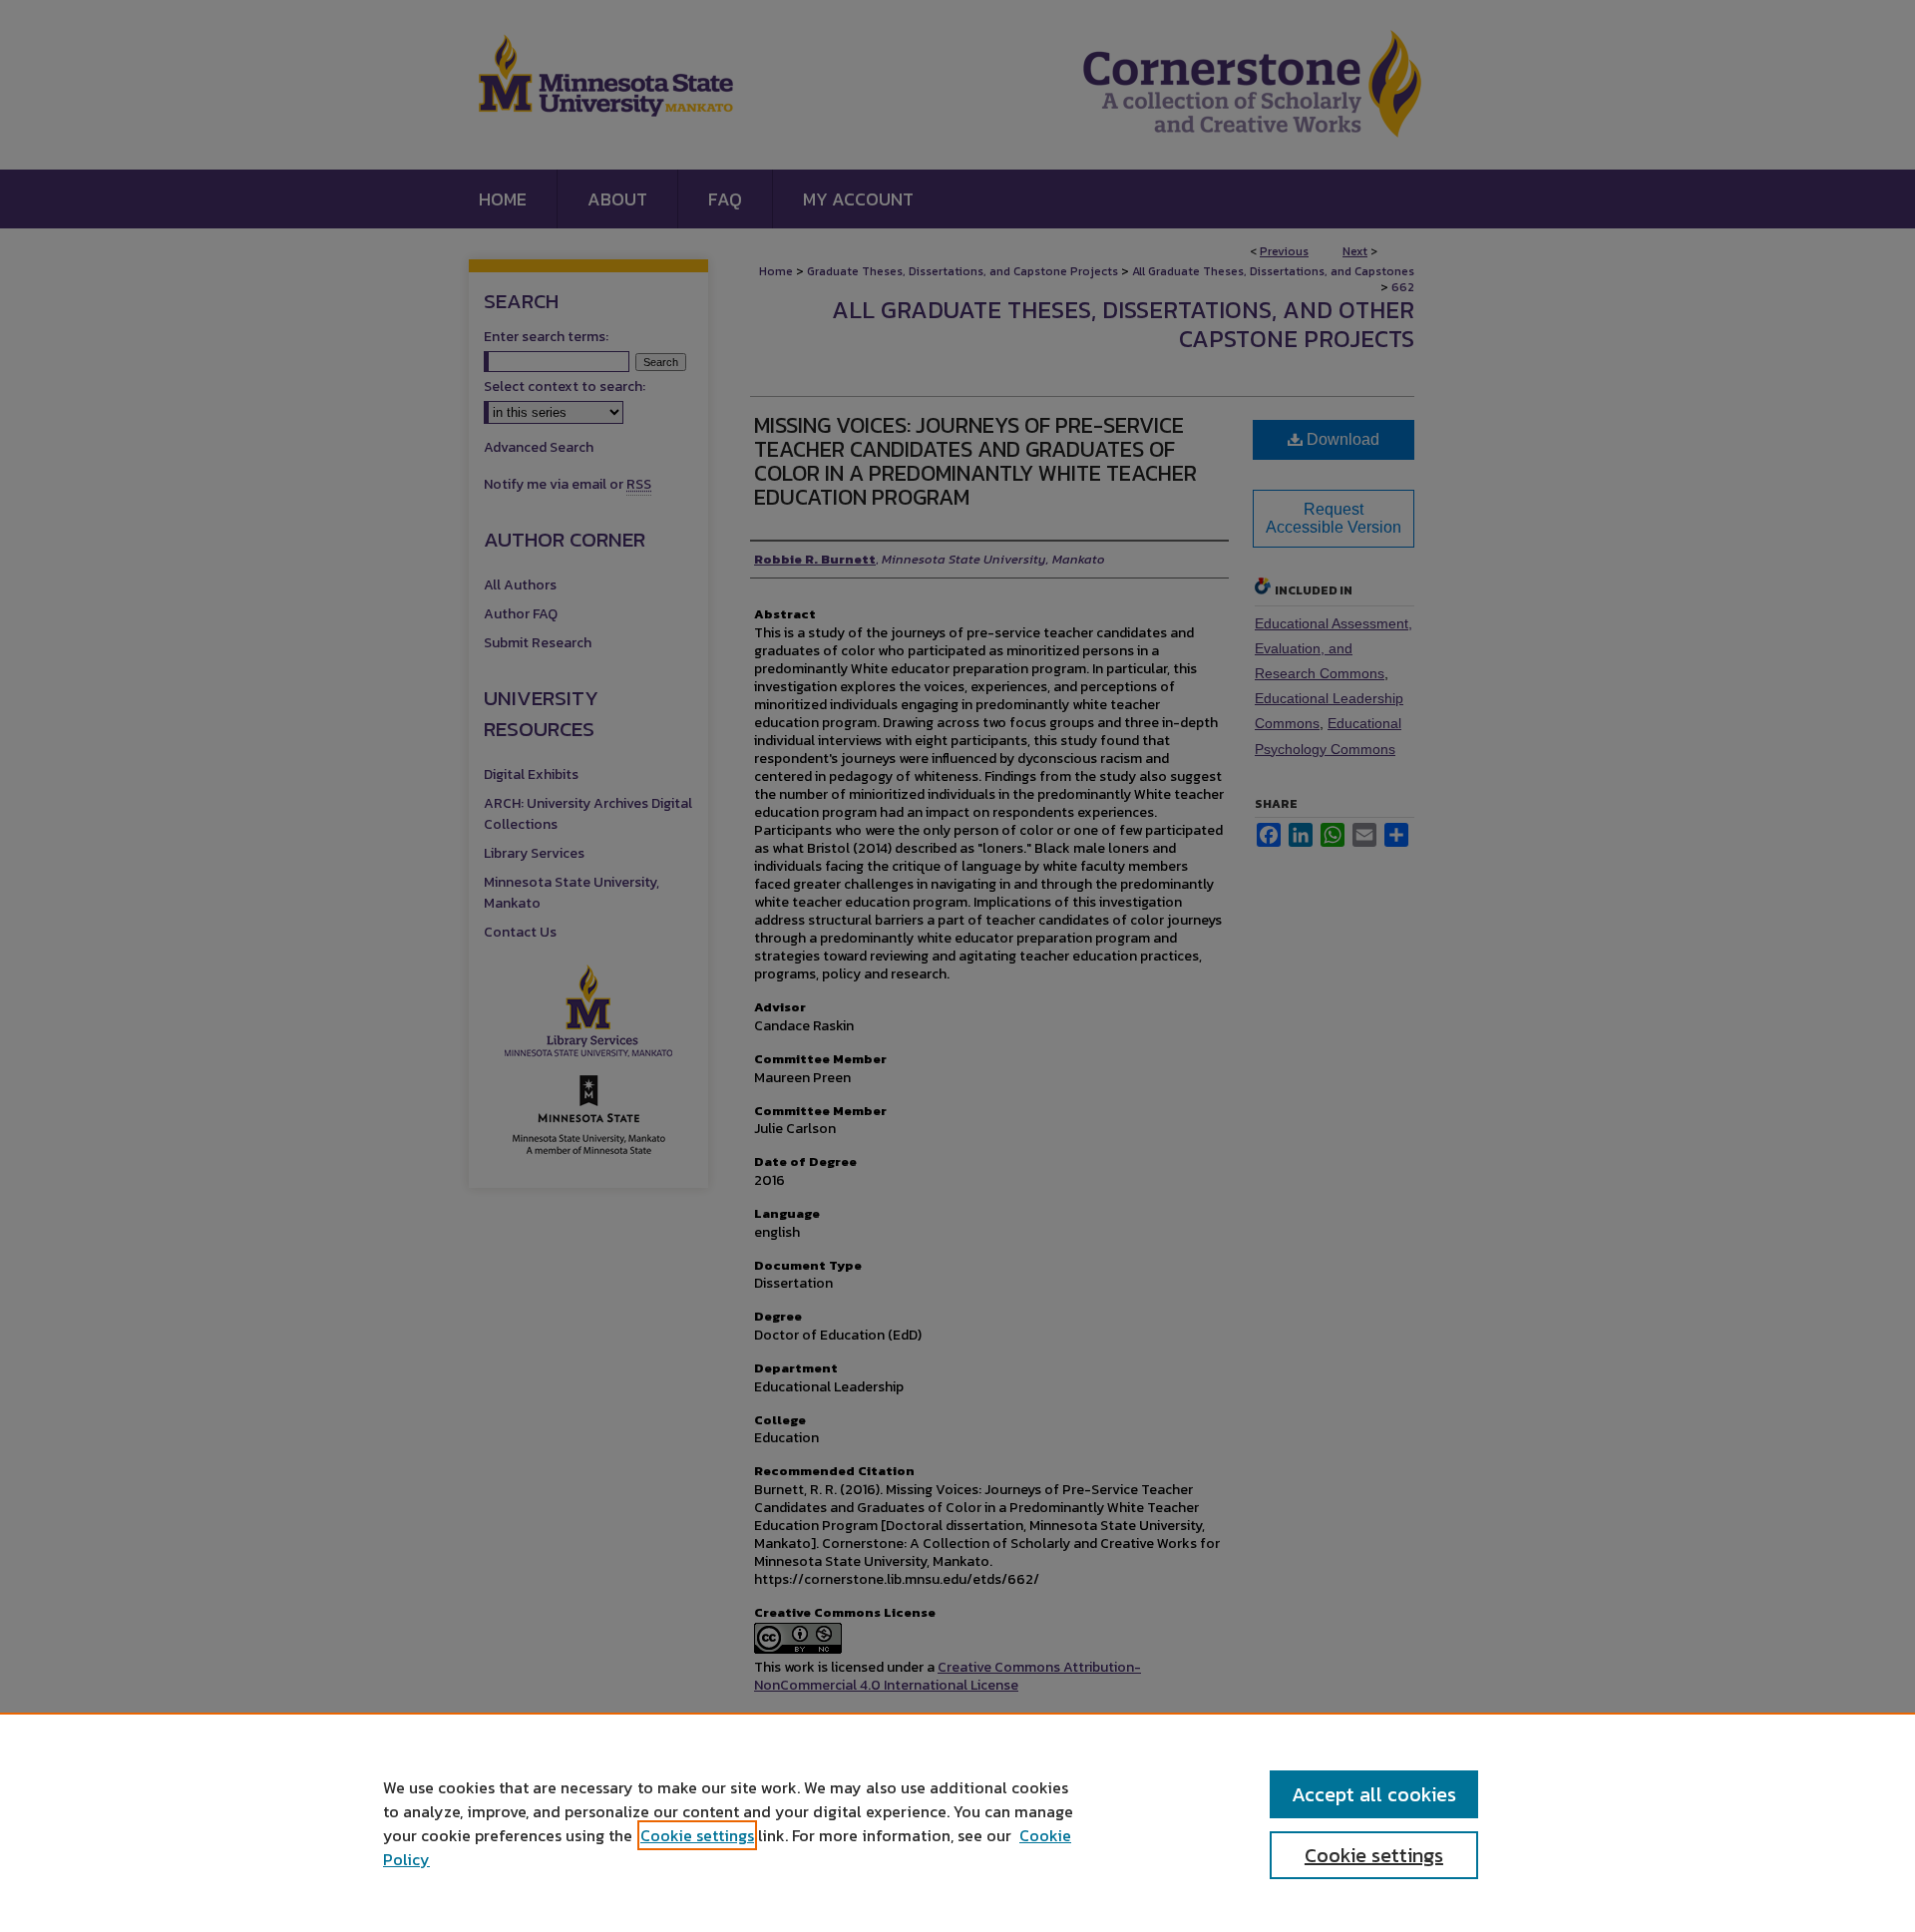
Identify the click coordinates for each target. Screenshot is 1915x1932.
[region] (957, 1822)
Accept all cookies (1374, 1794)
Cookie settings (697, 1835)
